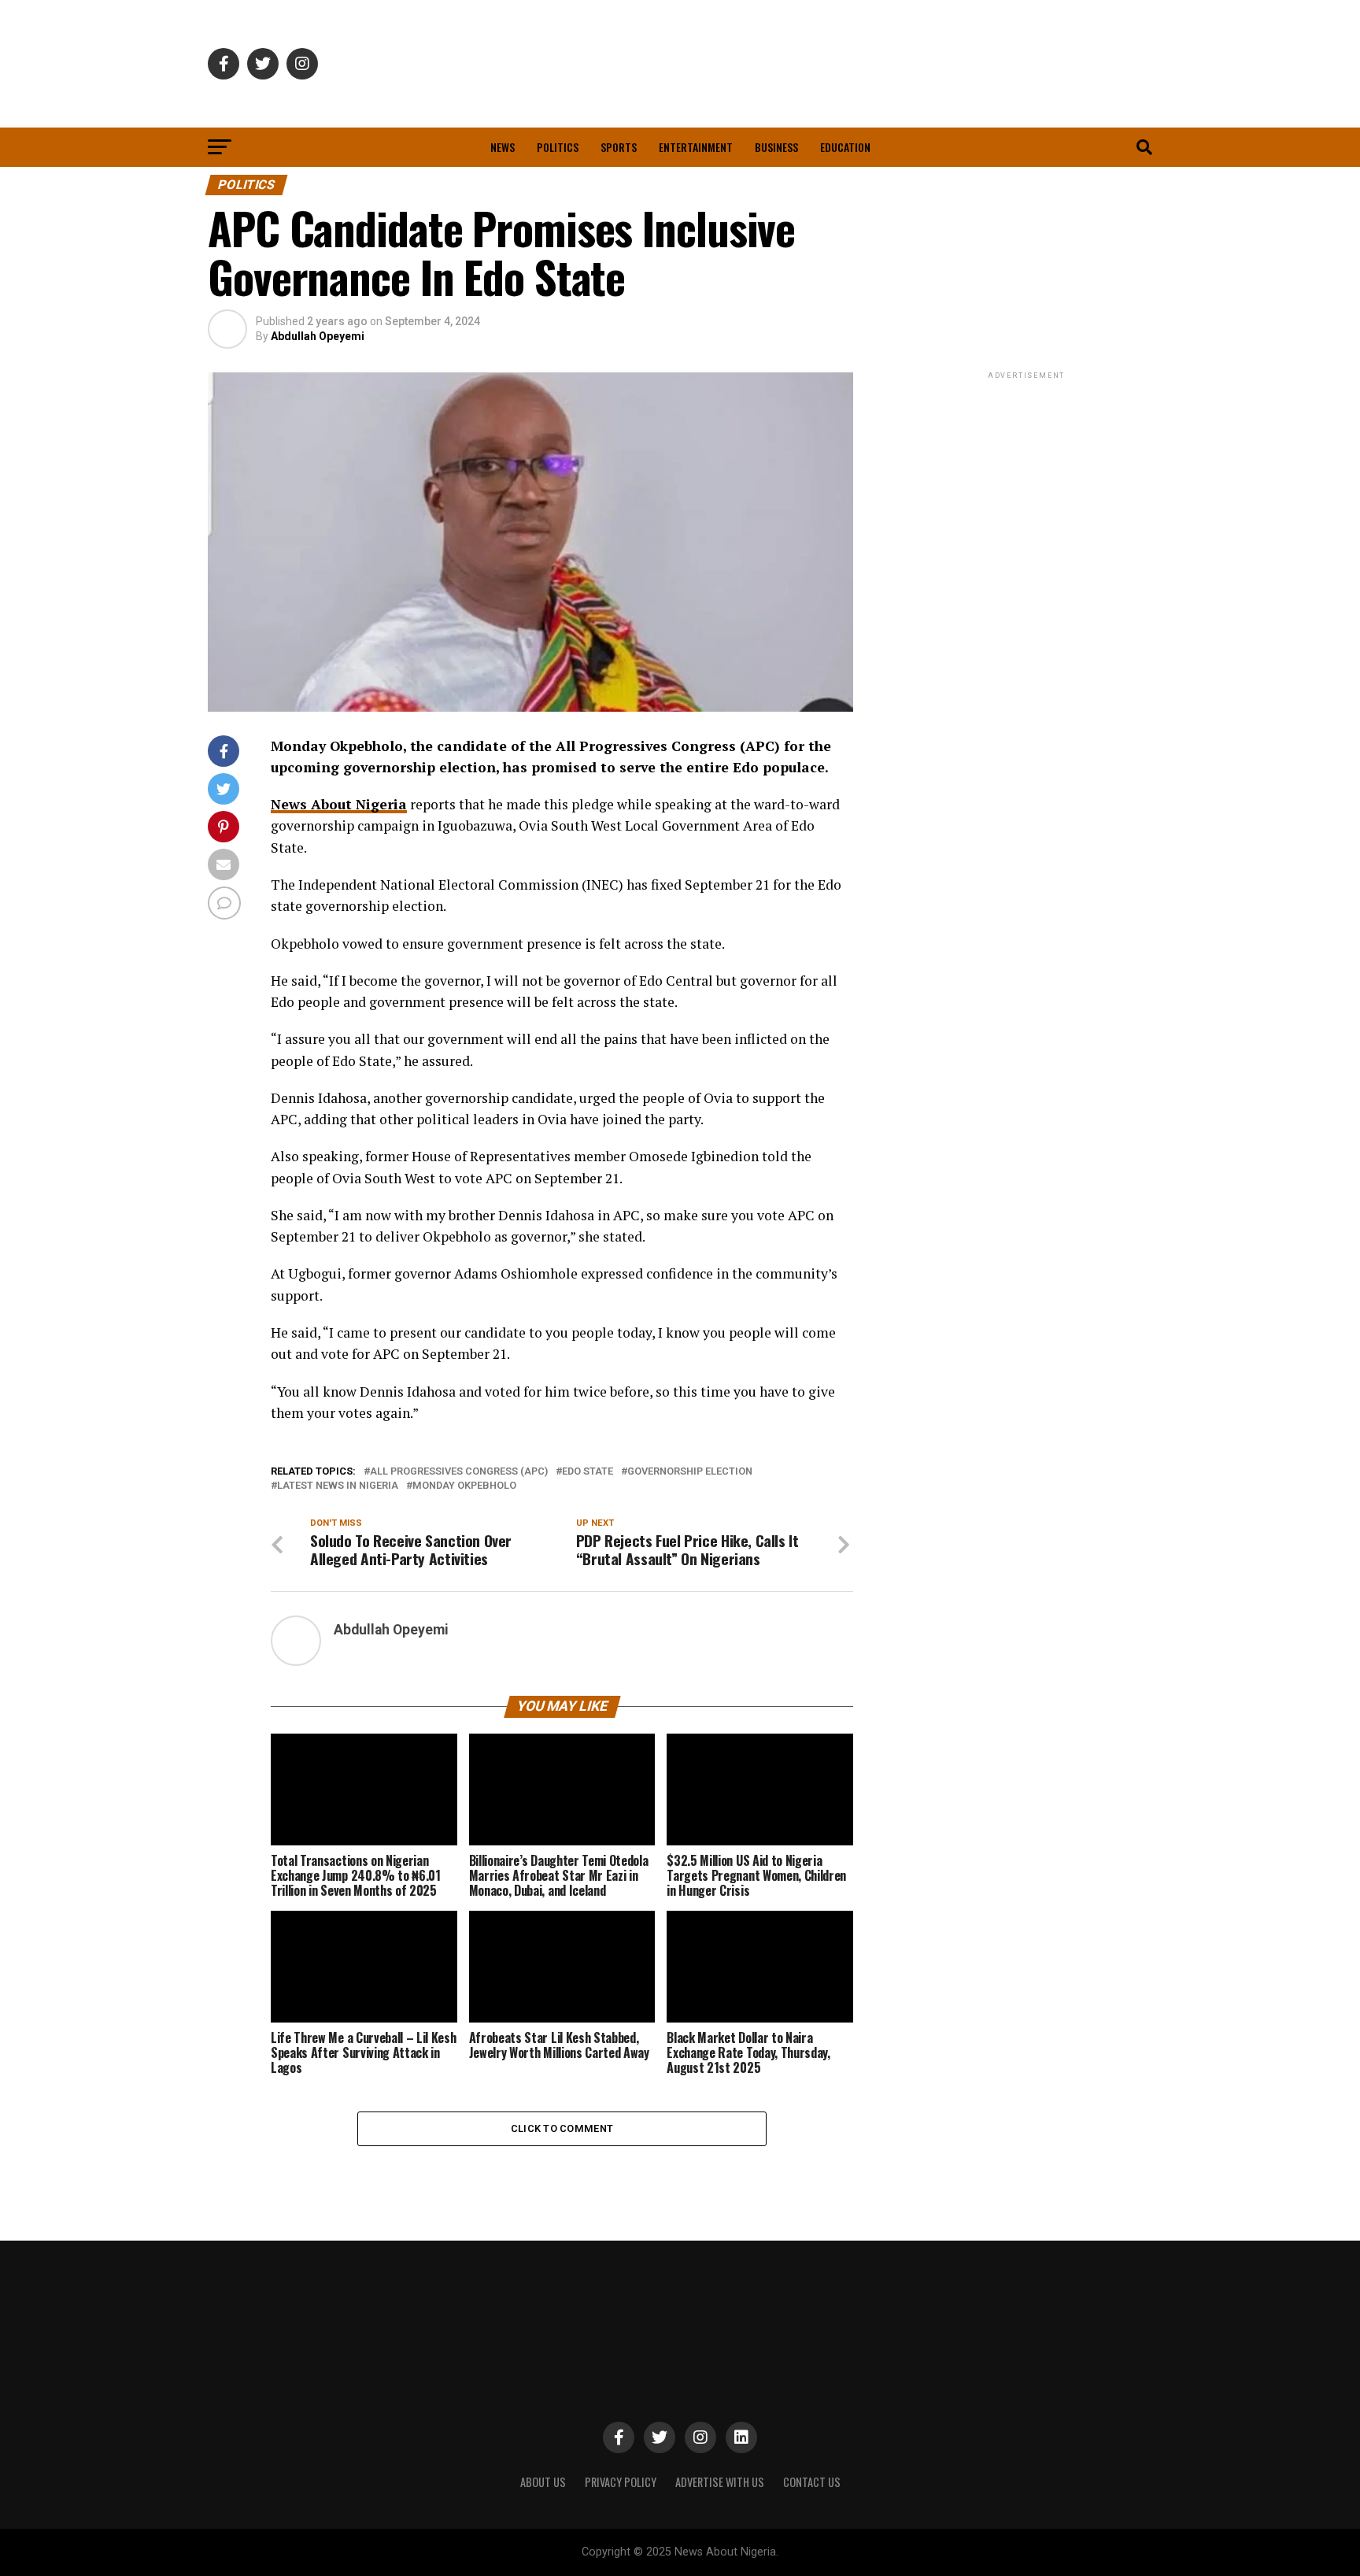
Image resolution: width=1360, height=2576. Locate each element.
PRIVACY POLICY (621, 2482)
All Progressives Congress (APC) (459, 1472)
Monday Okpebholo (464, 1486)
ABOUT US (543, 2482)
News (503, 147)
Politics (558, 147)
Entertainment (696, 147)
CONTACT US (812, 2482)
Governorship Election (690, 1472)
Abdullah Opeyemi (318, 336)
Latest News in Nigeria (338, 1486)
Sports (619, 147)
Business (776, 147)
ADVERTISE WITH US (720, 2482)
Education (845, 147)
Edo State (588, 1472)
